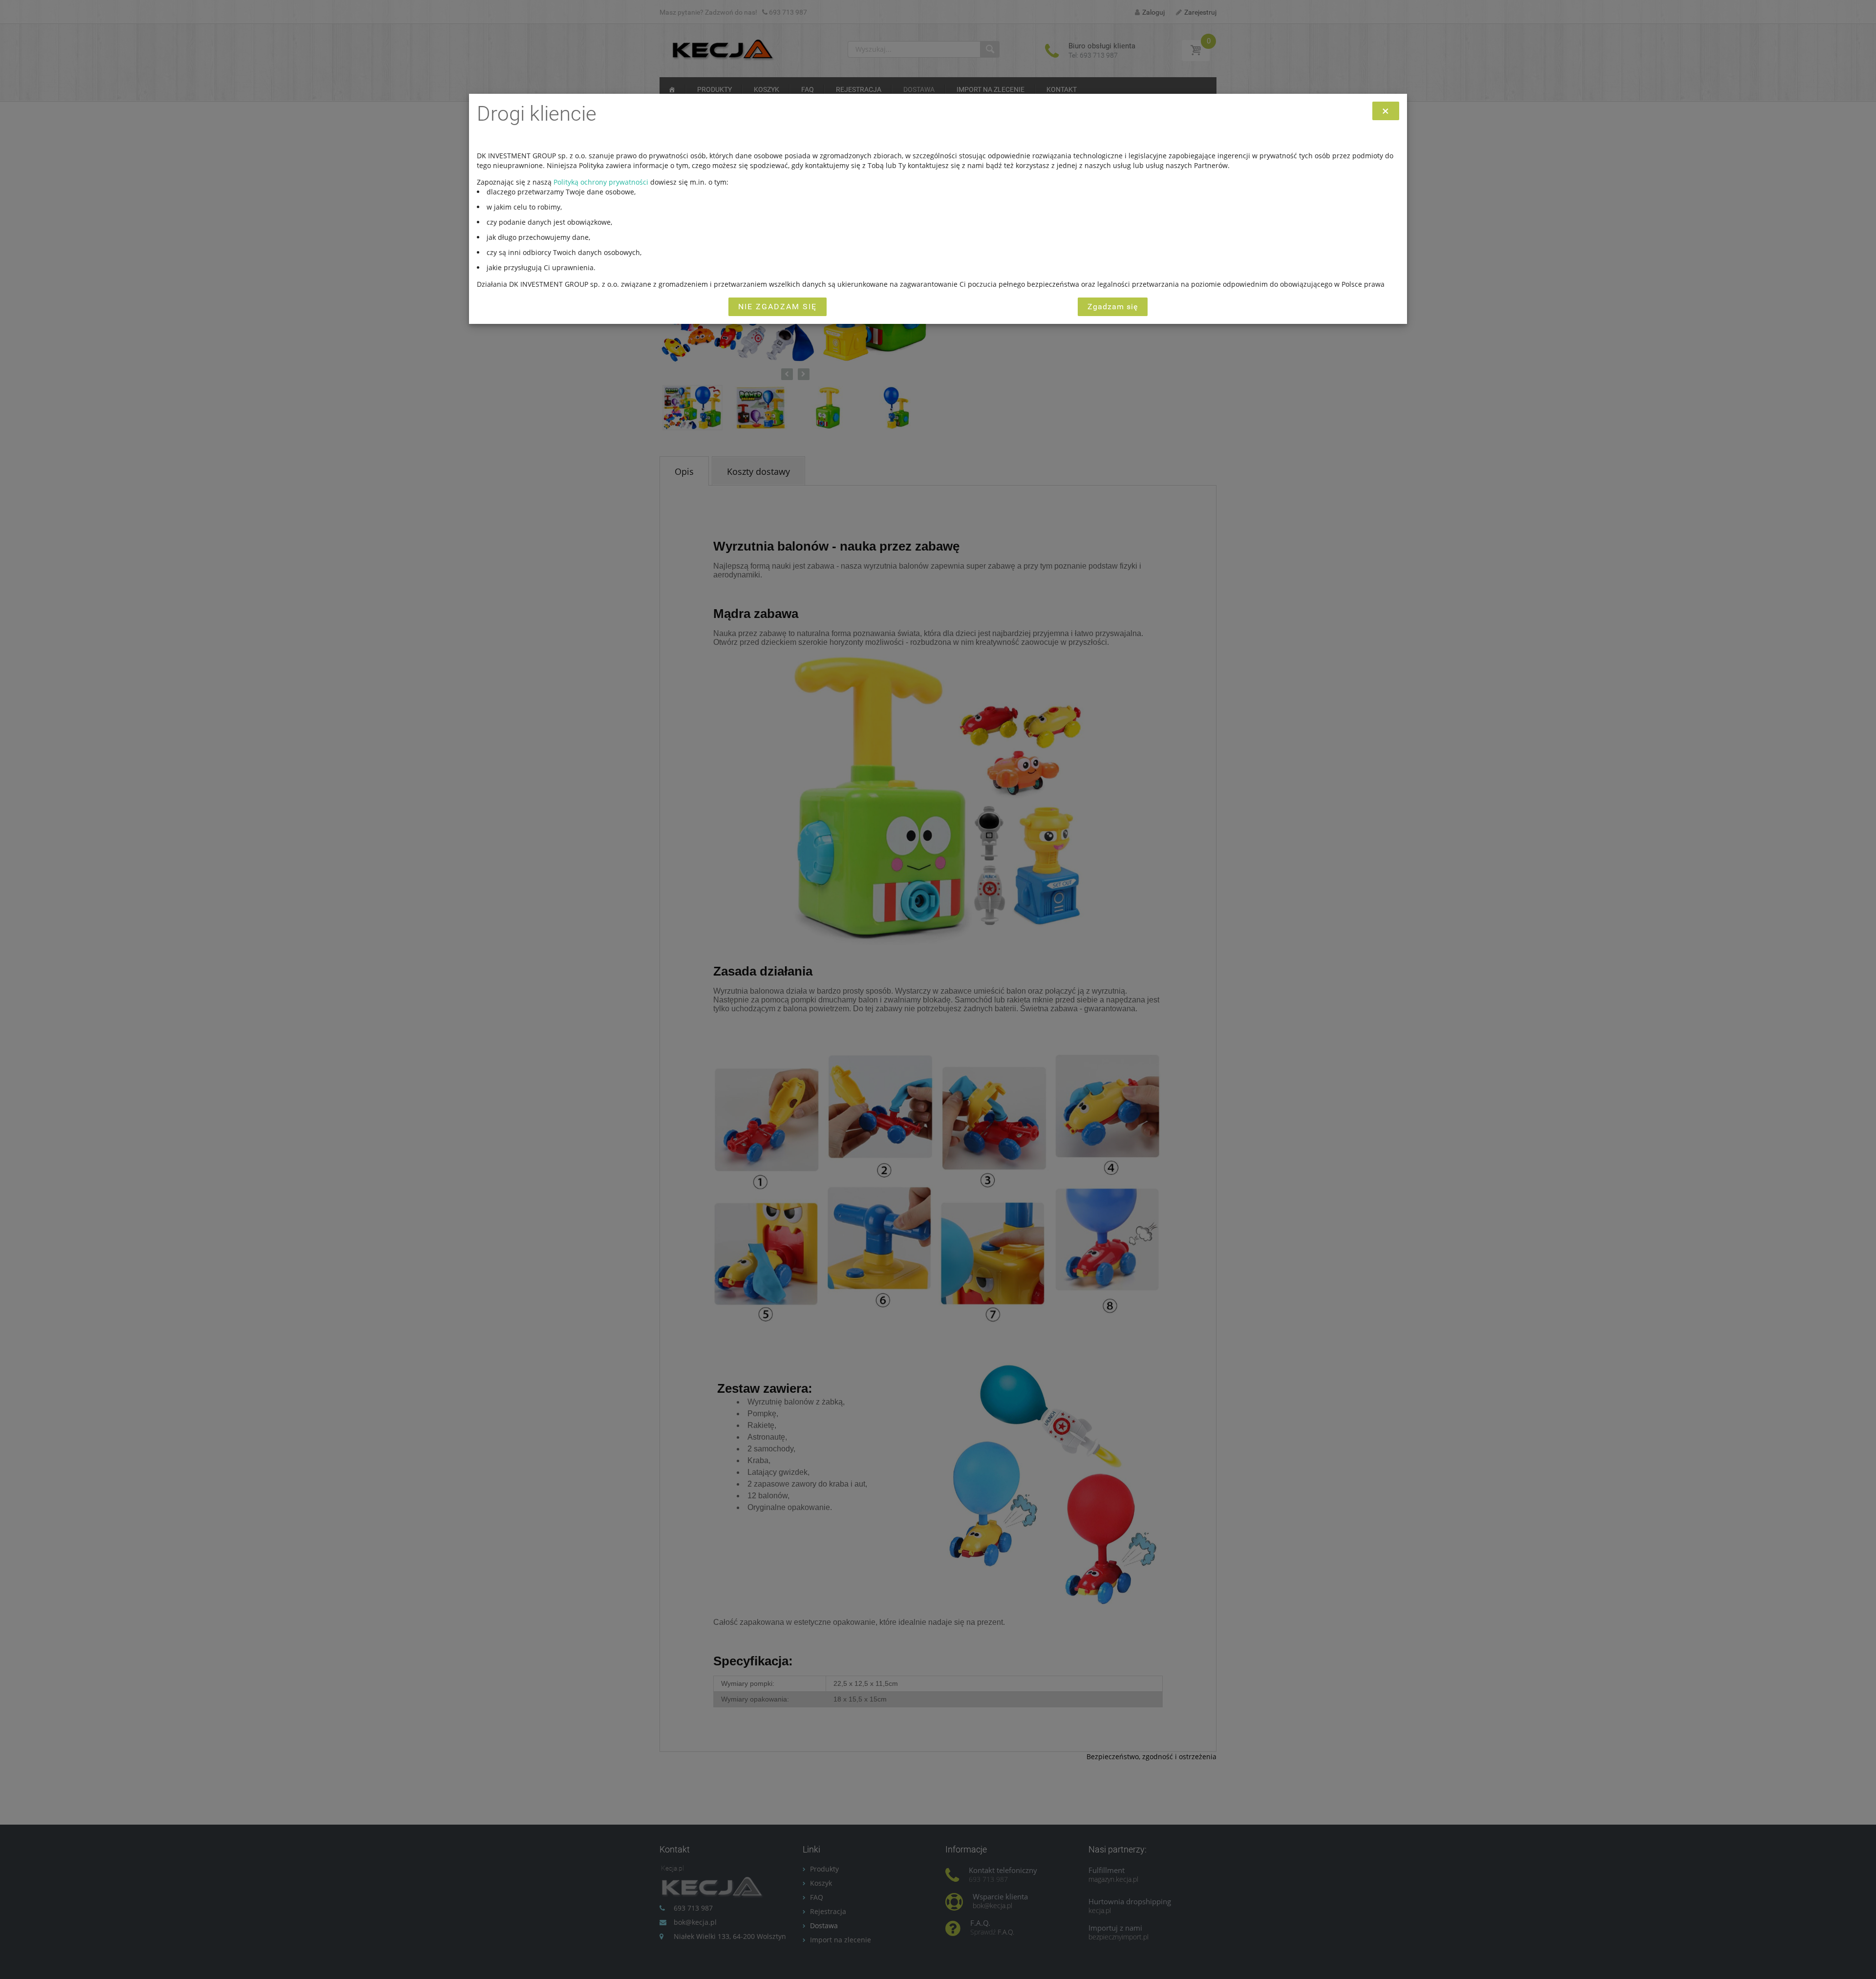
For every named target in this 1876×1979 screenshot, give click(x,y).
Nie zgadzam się (778, 307)
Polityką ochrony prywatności (601, 182)
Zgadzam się (1113, 307)
